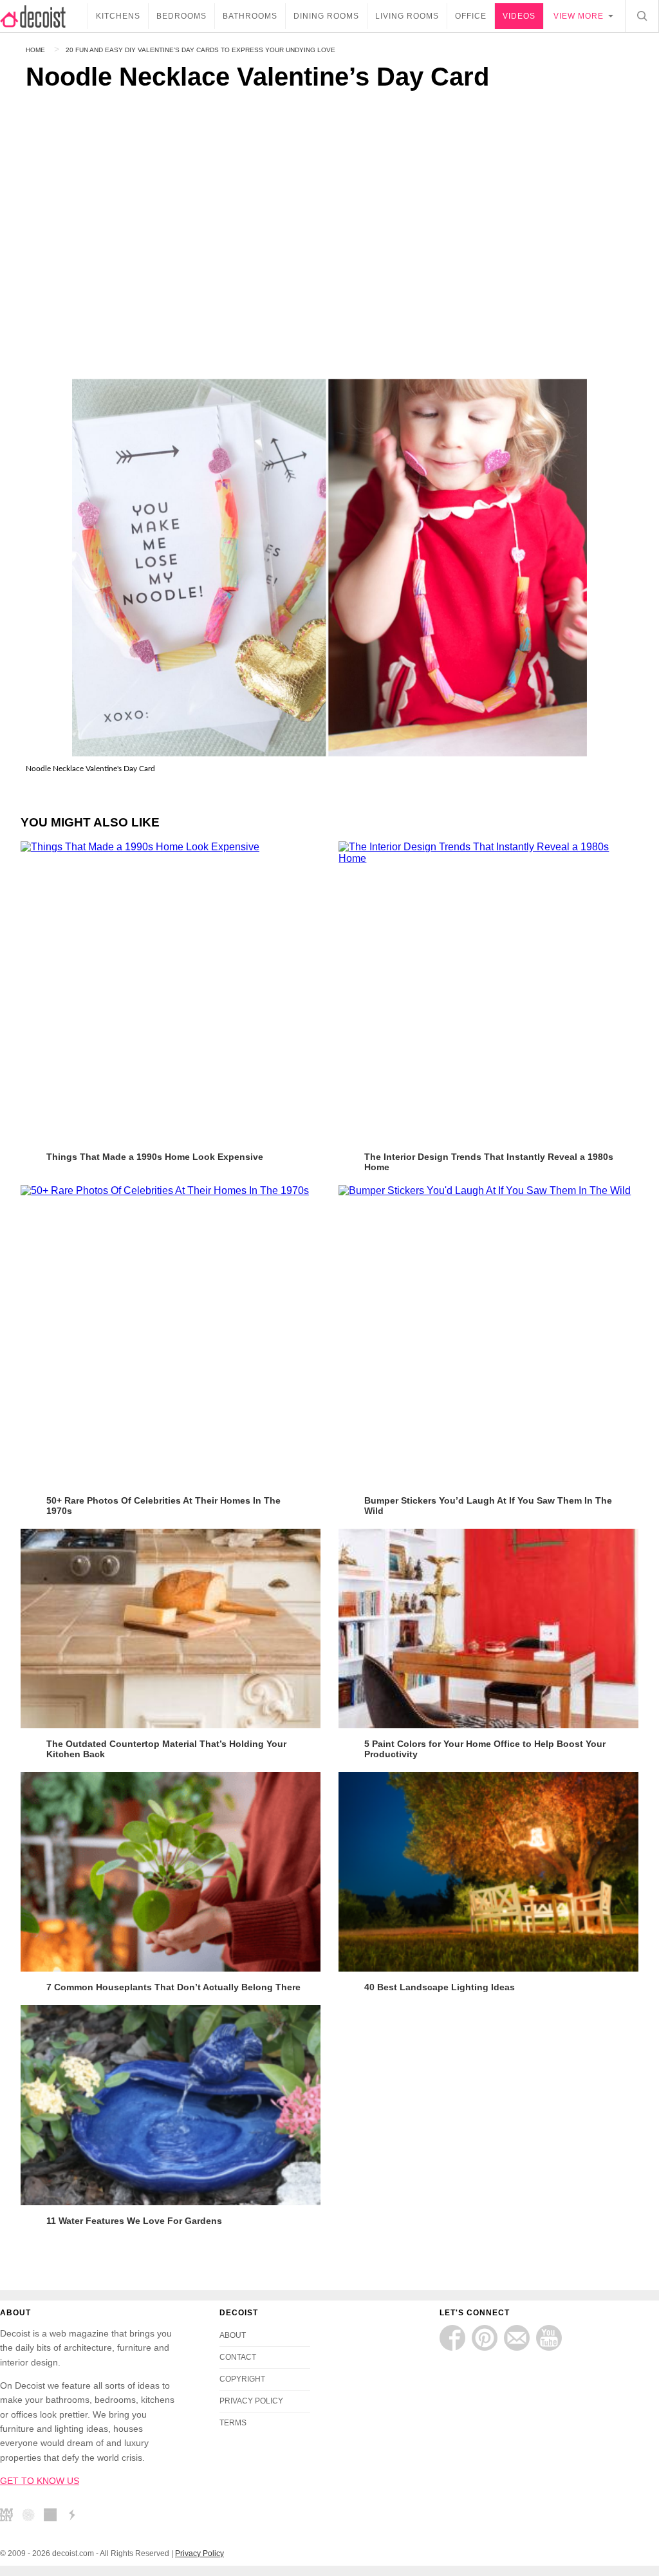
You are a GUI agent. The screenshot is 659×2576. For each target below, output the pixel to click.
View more (579, 16)
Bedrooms (181, 16)
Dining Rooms (326, 16)
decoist (44, 16)
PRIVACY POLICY (251, 2401)
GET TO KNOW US (40, 2481)
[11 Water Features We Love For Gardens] (171, 2105)
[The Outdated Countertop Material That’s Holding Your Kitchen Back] (171, 1629)
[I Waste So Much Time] (53, 2517)
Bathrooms (250, 16)
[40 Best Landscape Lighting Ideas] (488, 1872)
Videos (519, 16)
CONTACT (238, 2357)
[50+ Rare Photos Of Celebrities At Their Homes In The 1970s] (171, 1335)
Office (471, 16)
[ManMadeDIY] (10, 2517)
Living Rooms (407, 16)
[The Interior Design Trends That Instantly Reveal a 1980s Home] (488, 991)
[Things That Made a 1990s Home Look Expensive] (171, 991)
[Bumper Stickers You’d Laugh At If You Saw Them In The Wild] (488, 1335)
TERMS (233, 2423)
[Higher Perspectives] (32, 2517)
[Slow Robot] (75, 2517)
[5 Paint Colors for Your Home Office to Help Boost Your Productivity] (488, 1629)
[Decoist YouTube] (549, 2338)
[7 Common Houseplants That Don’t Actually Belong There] (171, 1872)
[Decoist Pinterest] (485, 2338)
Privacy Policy (200, 2553)
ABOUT (233, 2335)
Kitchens (118, 16)
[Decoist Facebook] (452, 2338)
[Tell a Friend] (517, 2338)
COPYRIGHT (242, 2379)
